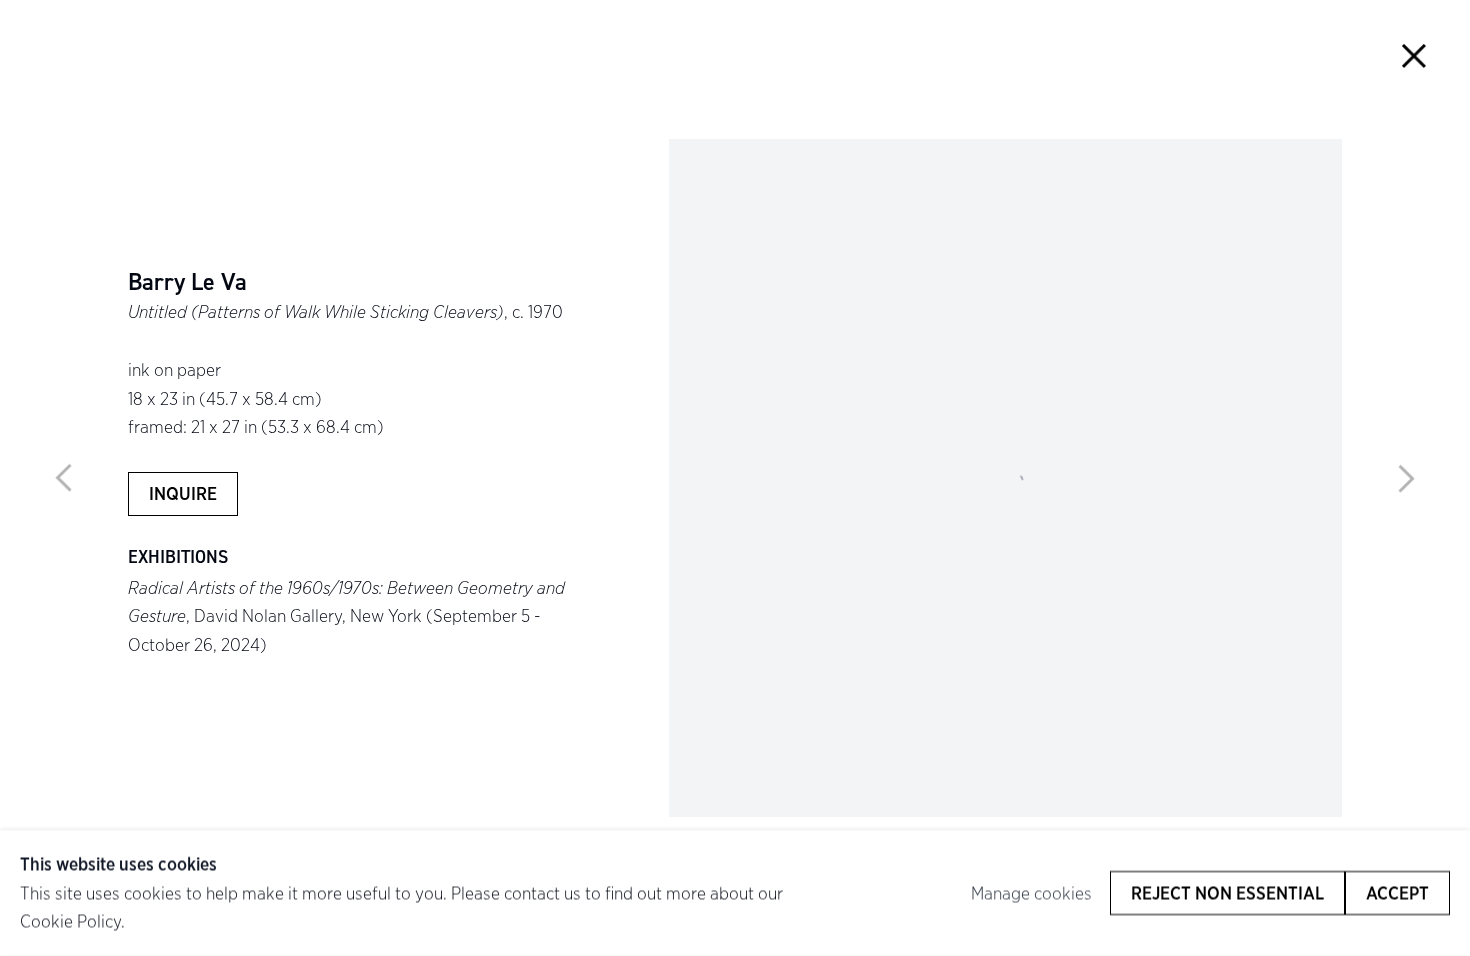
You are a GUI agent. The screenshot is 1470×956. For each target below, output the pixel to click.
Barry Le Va (187, 282)
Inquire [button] (183, 494)
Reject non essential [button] (1227, 893)
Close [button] (1414, 55)
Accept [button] (1397, 893)
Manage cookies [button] (1031, 892)
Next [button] (1406, 477)
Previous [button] (64, 477)
